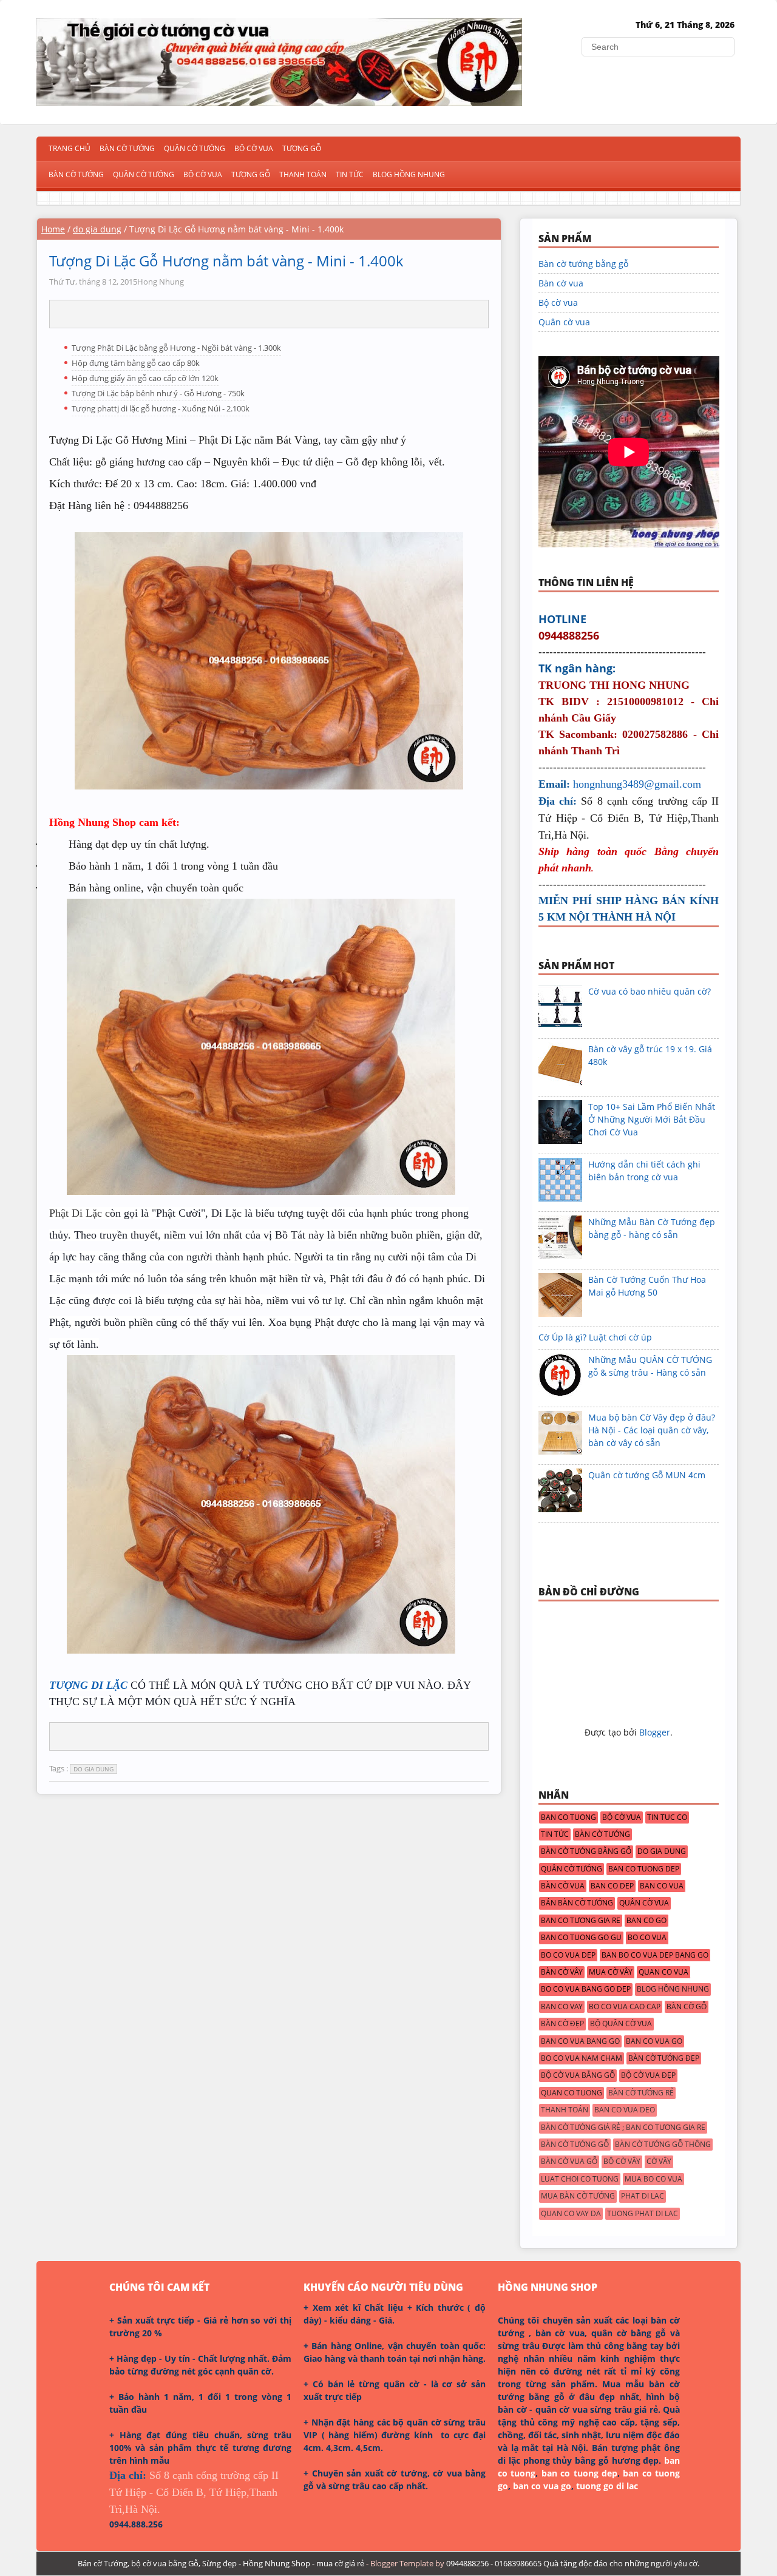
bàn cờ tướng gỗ (575, 2145)
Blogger (655, 1732)
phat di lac (643, 2196)
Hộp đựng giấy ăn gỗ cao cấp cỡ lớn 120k (145, 378)
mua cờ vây (611, 1972)
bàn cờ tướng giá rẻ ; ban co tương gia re (623, 2128)
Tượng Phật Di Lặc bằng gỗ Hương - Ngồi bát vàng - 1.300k (176, 348)
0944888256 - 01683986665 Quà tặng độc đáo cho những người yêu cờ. (573, 2563)
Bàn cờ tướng (76, 174)
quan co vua (663, 1972)
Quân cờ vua (564, 322)
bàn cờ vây (562, 1972)
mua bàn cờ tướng (578, 2196)
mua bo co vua (653, 2179)
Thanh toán (303, 174)
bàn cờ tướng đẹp (664, 2058)
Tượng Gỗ (302, 148)
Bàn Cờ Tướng (127, 148)
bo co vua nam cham (582, 2058)
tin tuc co (667, 1817)
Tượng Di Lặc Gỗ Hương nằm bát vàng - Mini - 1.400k (226, 261)
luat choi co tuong (580, 2179)
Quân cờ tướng (144, 174)
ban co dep (612, 1886)
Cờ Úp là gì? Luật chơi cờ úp (595, 1337)
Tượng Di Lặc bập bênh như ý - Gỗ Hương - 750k (158, 393)
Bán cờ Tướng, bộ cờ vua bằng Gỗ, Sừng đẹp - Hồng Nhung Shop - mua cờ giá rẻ (221, 2563)
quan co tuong (572, 2093)
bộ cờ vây (622, 2162)
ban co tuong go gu (581, 1938)
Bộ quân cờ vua (621, 2024)
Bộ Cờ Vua (254, 148)
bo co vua (647, 1938)
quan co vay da (571, 2214)
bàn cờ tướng (602, 1834)
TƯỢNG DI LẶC (88, 1685)
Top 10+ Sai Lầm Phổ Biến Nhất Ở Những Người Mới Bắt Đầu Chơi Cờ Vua (652, 1119)
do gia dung (97, 229)
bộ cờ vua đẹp (648, 2075)
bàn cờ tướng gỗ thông (663, 2145)
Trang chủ (70, 148)
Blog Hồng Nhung (409, 174)
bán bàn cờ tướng (577, 1903)
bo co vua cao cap (625, 2007)
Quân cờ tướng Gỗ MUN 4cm (647, 1475)
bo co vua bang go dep (586, 1989)
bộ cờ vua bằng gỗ (578, 2075)
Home (53, 229)
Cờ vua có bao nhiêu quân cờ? (650, 991)
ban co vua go (654, 2041)
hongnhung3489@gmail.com (637, 784)
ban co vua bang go (580, 2041)
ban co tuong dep (644, 1869)
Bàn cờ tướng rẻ (641, 2093)
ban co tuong (568, 1817)
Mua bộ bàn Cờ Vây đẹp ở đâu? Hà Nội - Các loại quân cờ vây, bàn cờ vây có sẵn (652, 1430)
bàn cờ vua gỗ (569, 2162)
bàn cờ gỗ (687, 2007)
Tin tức (350, 174)
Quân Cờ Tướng (195, 148)
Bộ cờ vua (203, 174)
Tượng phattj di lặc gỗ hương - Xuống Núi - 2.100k (161, 408)
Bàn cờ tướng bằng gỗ (583, 264)
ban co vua (662, 1886)
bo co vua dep (568, 1955)
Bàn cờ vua (561, 283)
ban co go (646, 1921)
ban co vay (562, 2007)
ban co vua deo (625, 2110)
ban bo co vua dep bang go (655, 1955)
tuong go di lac (607, 2486)
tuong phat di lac (643, 2214)
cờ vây (659, 2162)
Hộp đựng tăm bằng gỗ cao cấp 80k (136, 363)
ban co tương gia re (581, 1921)
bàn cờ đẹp (562, 2024)
